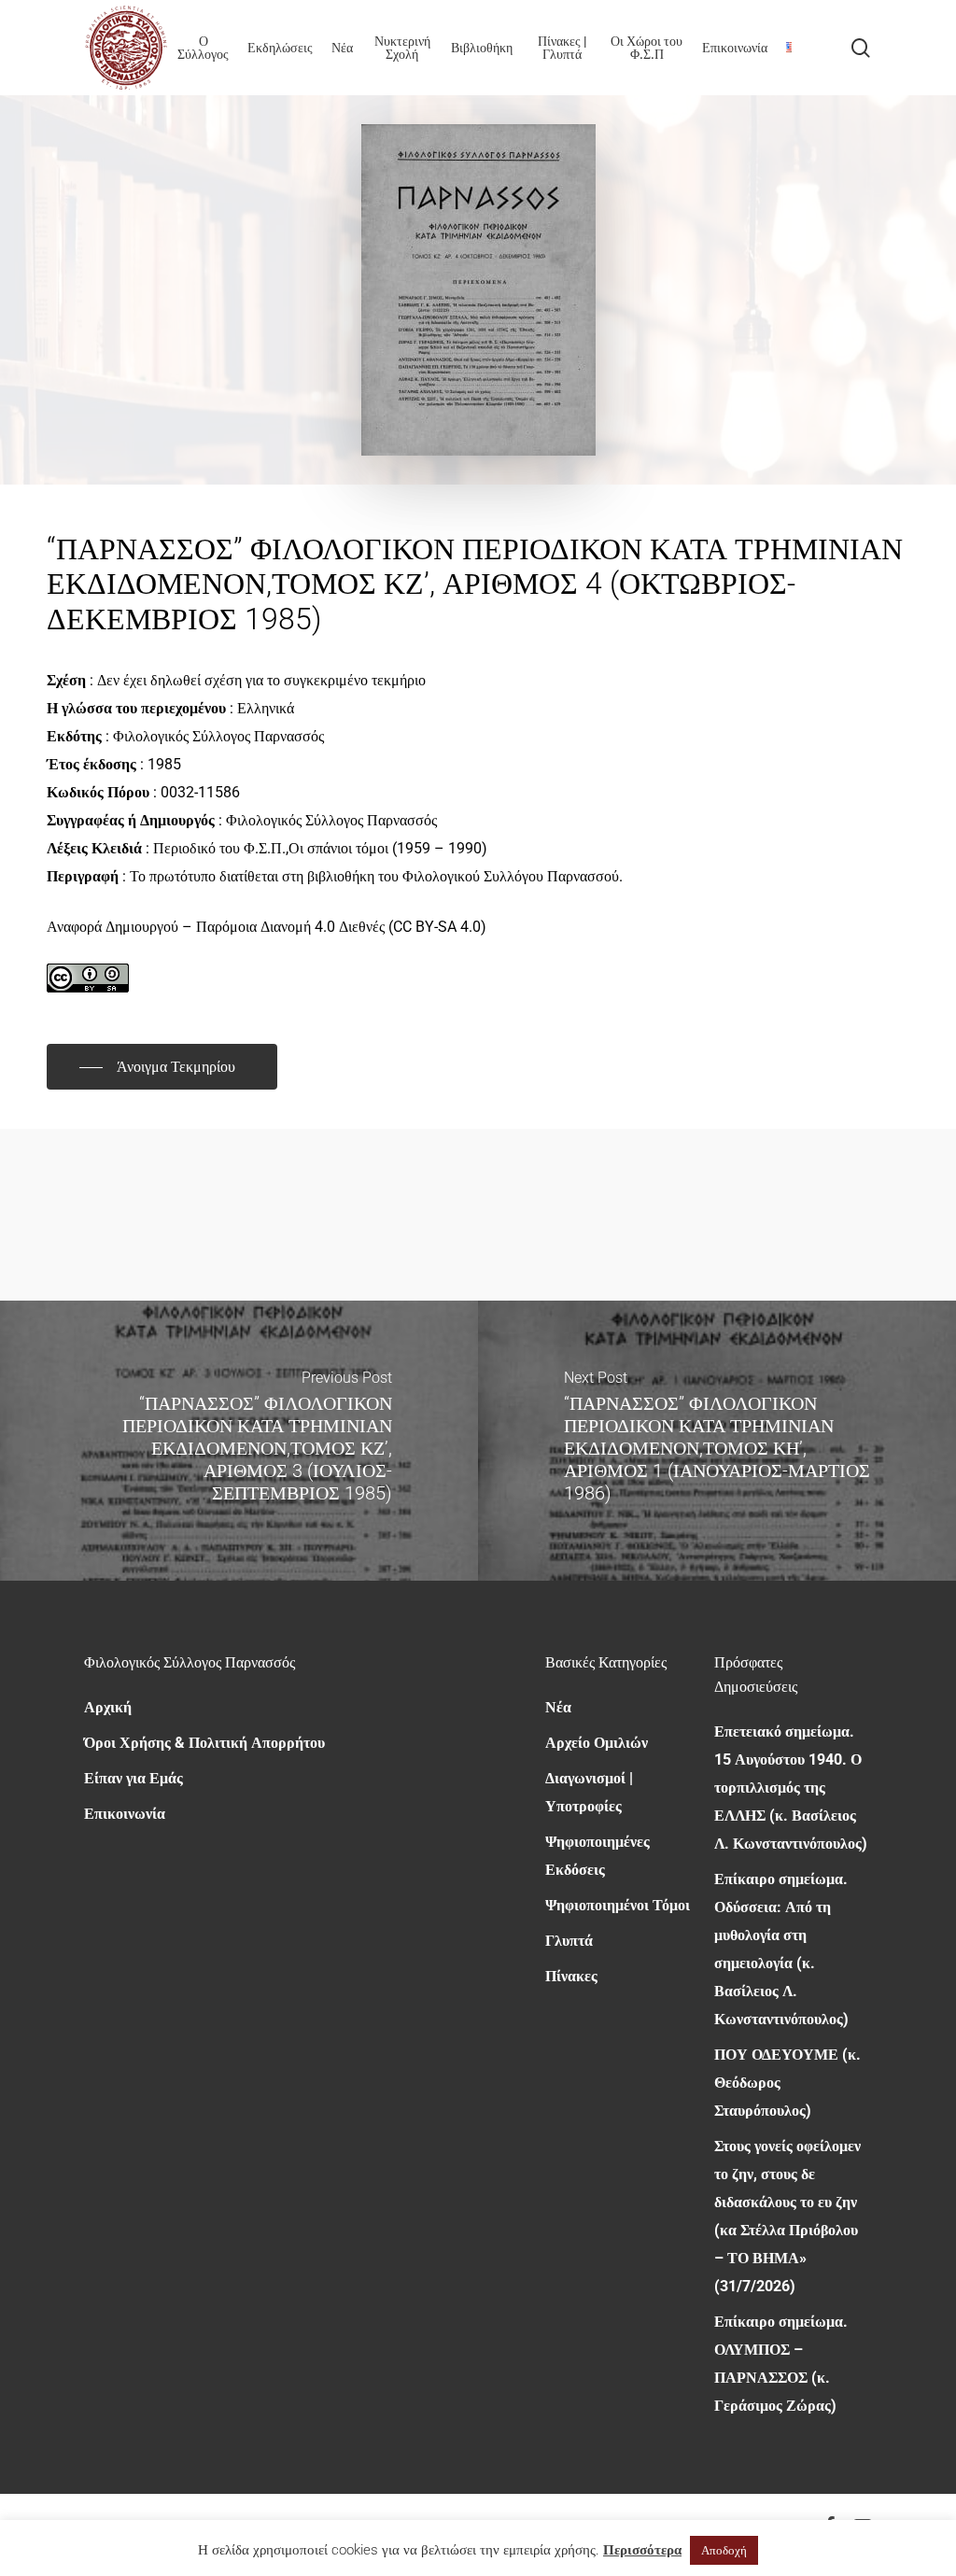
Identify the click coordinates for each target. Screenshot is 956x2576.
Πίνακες (571, 1976)
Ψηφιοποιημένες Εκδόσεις (597, 1856)
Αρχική (108, 1707)
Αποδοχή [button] (724, 2550)
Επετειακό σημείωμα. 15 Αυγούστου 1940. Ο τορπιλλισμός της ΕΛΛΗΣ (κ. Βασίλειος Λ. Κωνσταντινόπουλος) (791, 1788)
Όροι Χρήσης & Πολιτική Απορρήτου (204, 1743)
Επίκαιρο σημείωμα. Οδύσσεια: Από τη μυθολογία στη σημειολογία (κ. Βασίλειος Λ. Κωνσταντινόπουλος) (781, 1949)
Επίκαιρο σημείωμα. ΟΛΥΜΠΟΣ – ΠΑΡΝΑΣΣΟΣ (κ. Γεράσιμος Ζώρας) (781, 2364)
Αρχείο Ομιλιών (597, 1743)
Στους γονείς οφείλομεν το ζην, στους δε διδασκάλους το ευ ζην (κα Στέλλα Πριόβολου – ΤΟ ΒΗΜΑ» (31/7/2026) (787, 2216)
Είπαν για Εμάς (134, 1778)
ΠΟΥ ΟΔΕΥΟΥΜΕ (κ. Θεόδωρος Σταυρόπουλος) (787, 2083)
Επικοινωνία (125, 1814)
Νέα (558, 1707)
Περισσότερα (642, 2550)
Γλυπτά (569, 1941)
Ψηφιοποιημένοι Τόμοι (618, 1905)
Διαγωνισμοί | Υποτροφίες (589, 1792)
